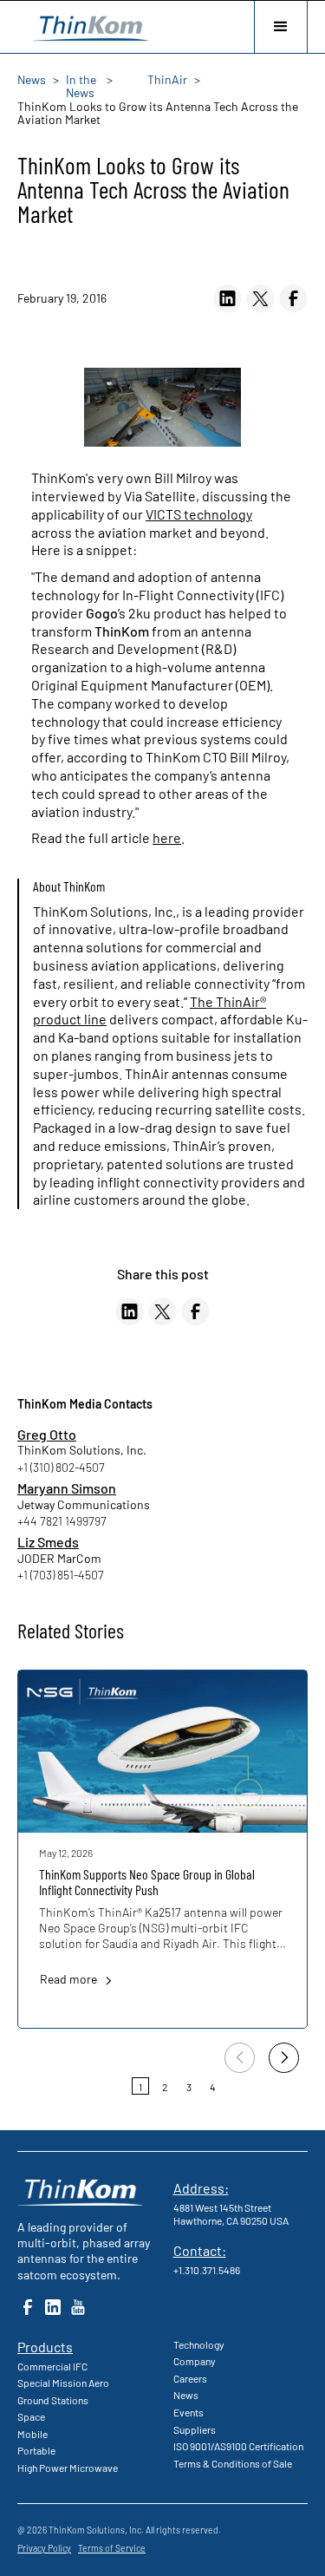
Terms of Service (112, 2548)
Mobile (32, 2434)
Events (188, 2412)
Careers (190, 2378)
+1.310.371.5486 (207, 2270)
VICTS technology (199, 514)
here (167, 837)
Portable (36, 2450)
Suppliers (195, 2429)
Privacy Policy (44, 2548)
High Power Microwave (68, 2468)
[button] (281, 27)
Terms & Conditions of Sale (233, 2463)
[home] (87, 26)
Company (195, 2361)
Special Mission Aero (63, 2383)
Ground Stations (53, 2400)
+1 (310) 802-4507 (61, 1467)
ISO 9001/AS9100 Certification (238, 2446)
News (186, 2395)
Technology (199, 2344)
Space (31, 2416)
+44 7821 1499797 (62, 1521)
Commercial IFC (52, 2366)
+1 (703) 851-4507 (61, 1575)
